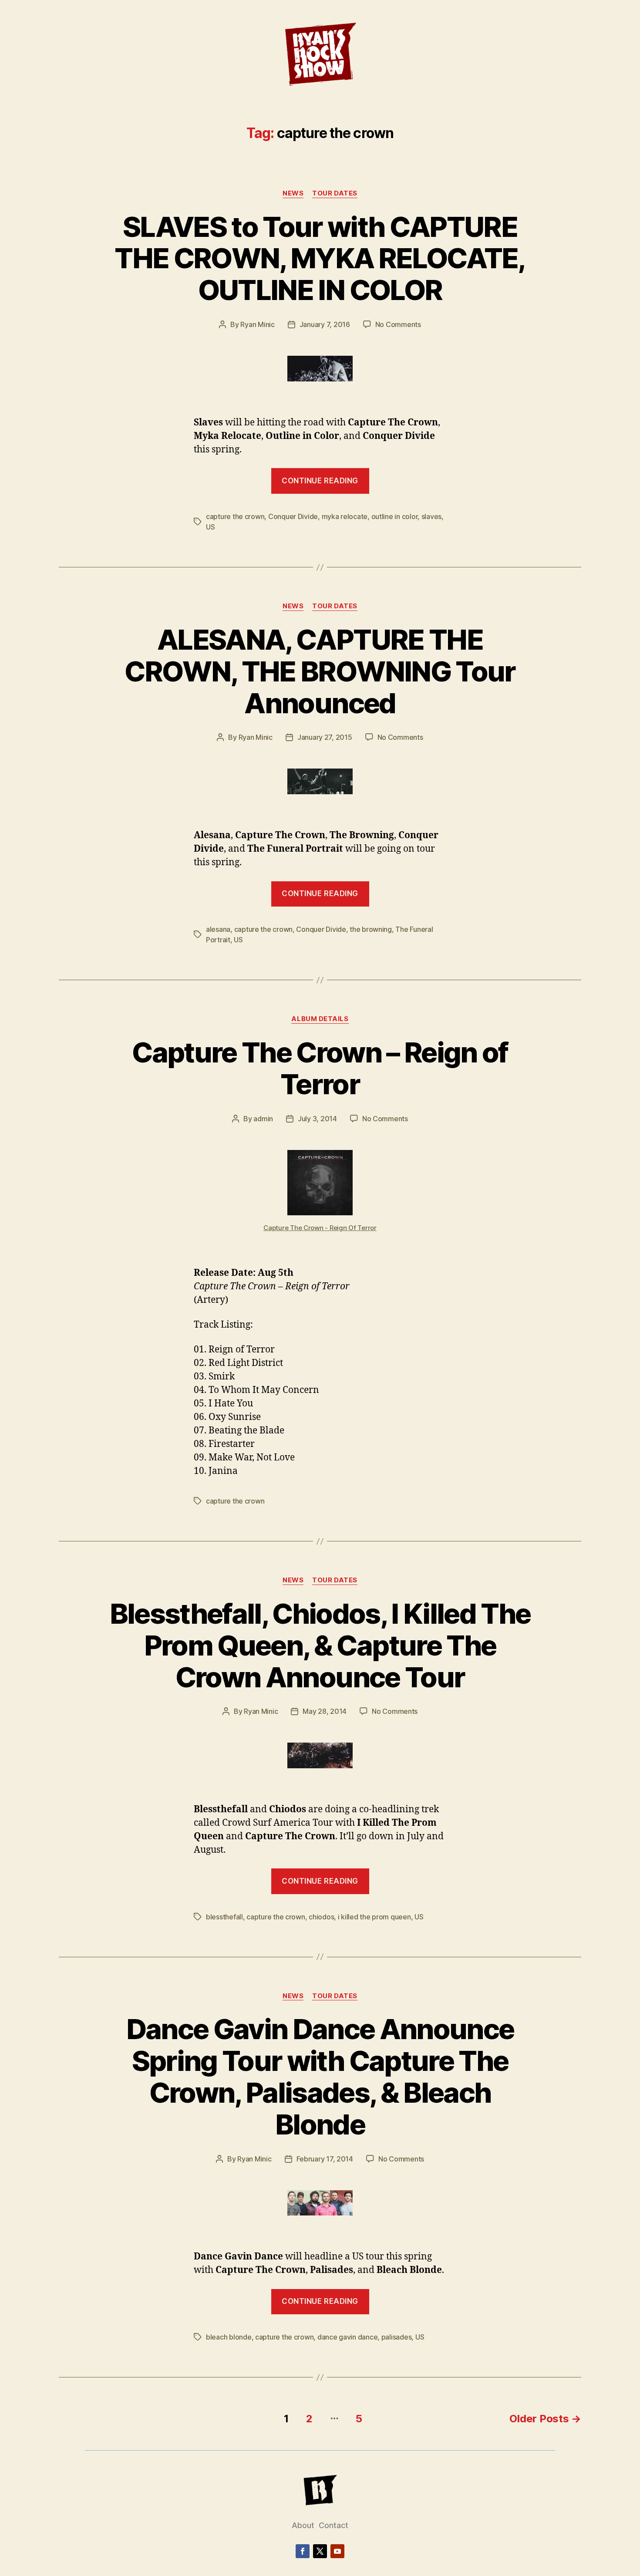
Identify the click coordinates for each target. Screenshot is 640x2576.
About (303, 2525)
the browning (371, 929)
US (210, 527)
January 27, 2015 (325, 737)
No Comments (398, 324)
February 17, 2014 (325, 2159)
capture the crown (235, 516)
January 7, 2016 (325, 324)
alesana (218, 929)
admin (263, 1119)
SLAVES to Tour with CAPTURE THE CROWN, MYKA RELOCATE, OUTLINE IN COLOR (320, 258)
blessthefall (224, 1917)
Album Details (320, 1019)
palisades (397, 2337)
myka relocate (345, 516)
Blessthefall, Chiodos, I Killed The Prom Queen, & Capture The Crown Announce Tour (320, 1645)
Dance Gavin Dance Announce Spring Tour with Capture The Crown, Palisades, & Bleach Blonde (320, 2077)
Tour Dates (335, 193)
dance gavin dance (347, 2337)
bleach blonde (229, 2337)
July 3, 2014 (317, 1119)
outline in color (395, 516)
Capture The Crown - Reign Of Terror (320, 1228)
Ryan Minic (257, 324)
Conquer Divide (293, 516)
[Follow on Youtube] (337, 2551)
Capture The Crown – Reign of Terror (320, 1068)
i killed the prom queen (374, 1917)
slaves (431, 516)
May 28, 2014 (325, 1711)
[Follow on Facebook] (303, 2551)
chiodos (321, 1917)
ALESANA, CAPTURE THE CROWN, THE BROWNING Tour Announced (320, 671)
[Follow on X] (320, 2551)
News (293, 193)
